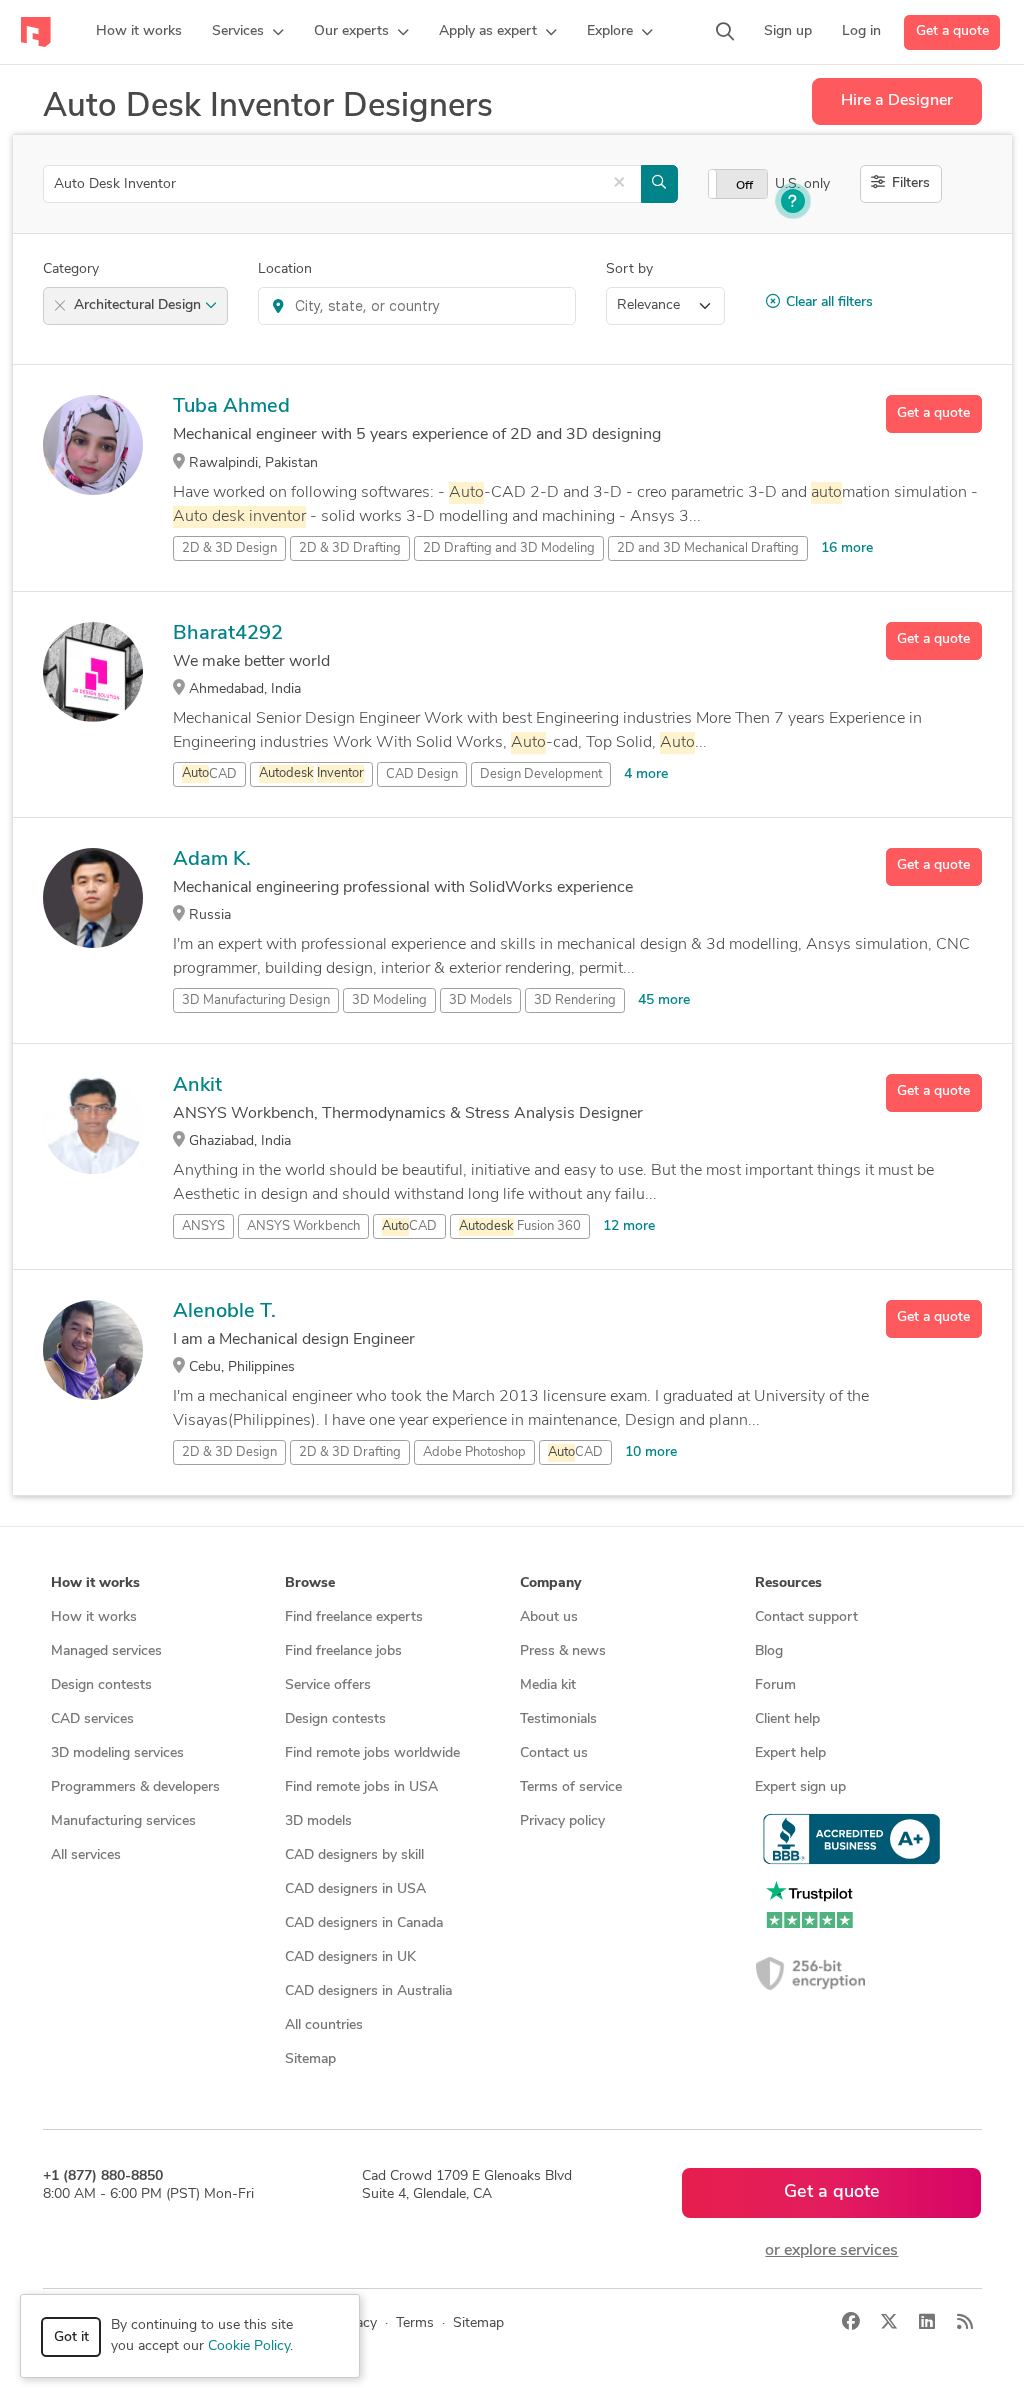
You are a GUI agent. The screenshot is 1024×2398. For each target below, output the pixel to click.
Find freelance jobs (343, 1651)
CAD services (92, 1719)
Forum (775, 1685)
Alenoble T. (224, 1312)
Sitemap (310, 2059)
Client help (787, 1719)
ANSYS (203, 1226)
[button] (248, 32)
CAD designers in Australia (368, 1991)
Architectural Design (139, 305)
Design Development (541, 774)
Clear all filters (829, 302)
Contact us (554, 1753)
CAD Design (422, 774)
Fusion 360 (520, 1226)
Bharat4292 (228, 634)
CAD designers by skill (354, 1855)
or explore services (831, 2251)
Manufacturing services (123, 1821)
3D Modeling (389, 1000)
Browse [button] (310, 1583)
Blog (769, 1651)
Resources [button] (788, 1583)
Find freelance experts (354, 1617)
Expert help (790, 1753)
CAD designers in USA (355, 1889)
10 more (651, 1452)
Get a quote (952, 31)
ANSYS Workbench (303, 1226)
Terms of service (571, 1787)
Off (744, 186)
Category (71, 269)
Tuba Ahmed (231, 407)
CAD (209, 774)
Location (285, 269)
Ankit (197, 1086)
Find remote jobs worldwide (372, 1753)
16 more (847, 548)
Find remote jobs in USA (361, 1787)
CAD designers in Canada (364, 1923)
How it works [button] (95, 1583)
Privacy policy (562, 1821)
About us (549, 1617)
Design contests (101, 1685)
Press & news (563, 1651)
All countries (324, 2025)
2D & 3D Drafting (350, 548)
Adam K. (212, 860)
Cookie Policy (249, 2346)
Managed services (106, 1651)
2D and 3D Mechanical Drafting (708, 548)
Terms (415, 2323)
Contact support (806, 1617)
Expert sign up (800, 1787)
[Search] (725, 32)
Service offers (328, 1685)
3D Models (480, 1000)
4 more (646, 774)
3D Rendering (575, 1000)
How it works (94, 1617)
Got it (71, 2337)
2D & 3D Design (229, 548)
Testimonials (558, 1719)
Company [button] (550, 1583)
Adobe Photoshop (474, 1452)
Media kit (548, 1685)
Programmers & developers (135, 1787)
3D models (318, 1821)
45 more (664, 1000)
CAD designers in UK (350, 1957)
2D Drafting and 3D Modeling (509, 548)
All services (86, 1855)
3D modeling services (117, 1753)
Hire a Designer (897, 101)
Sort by (629, 269)
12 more (629, 1226)
